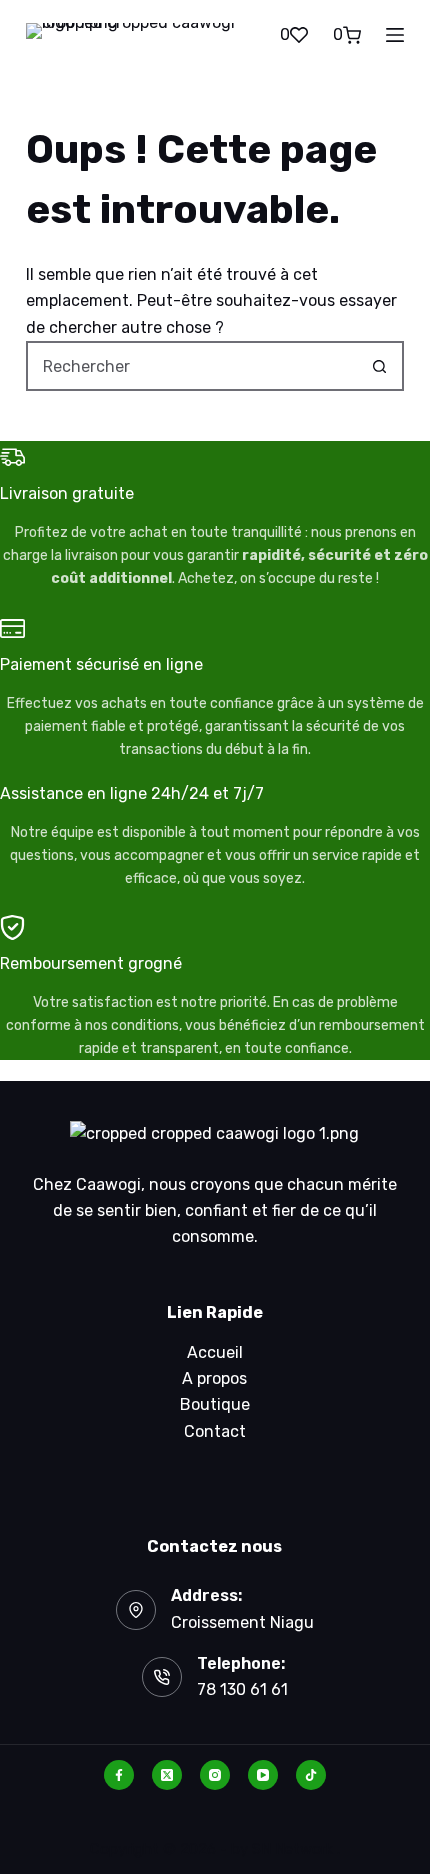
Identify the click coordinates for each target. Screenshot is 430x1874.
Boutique (215, 1404)
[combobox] (192, 366)
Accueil (215, 1352)
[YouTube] (263, 1775)
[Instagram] (215, 1775)
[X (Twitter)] (167, 1775)
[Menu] (395, 35)
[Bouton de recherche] (379, 366)
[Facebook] (119, 1775)
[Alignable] (311, 1775)
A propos (214, 1378)
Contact (215, 1431)
